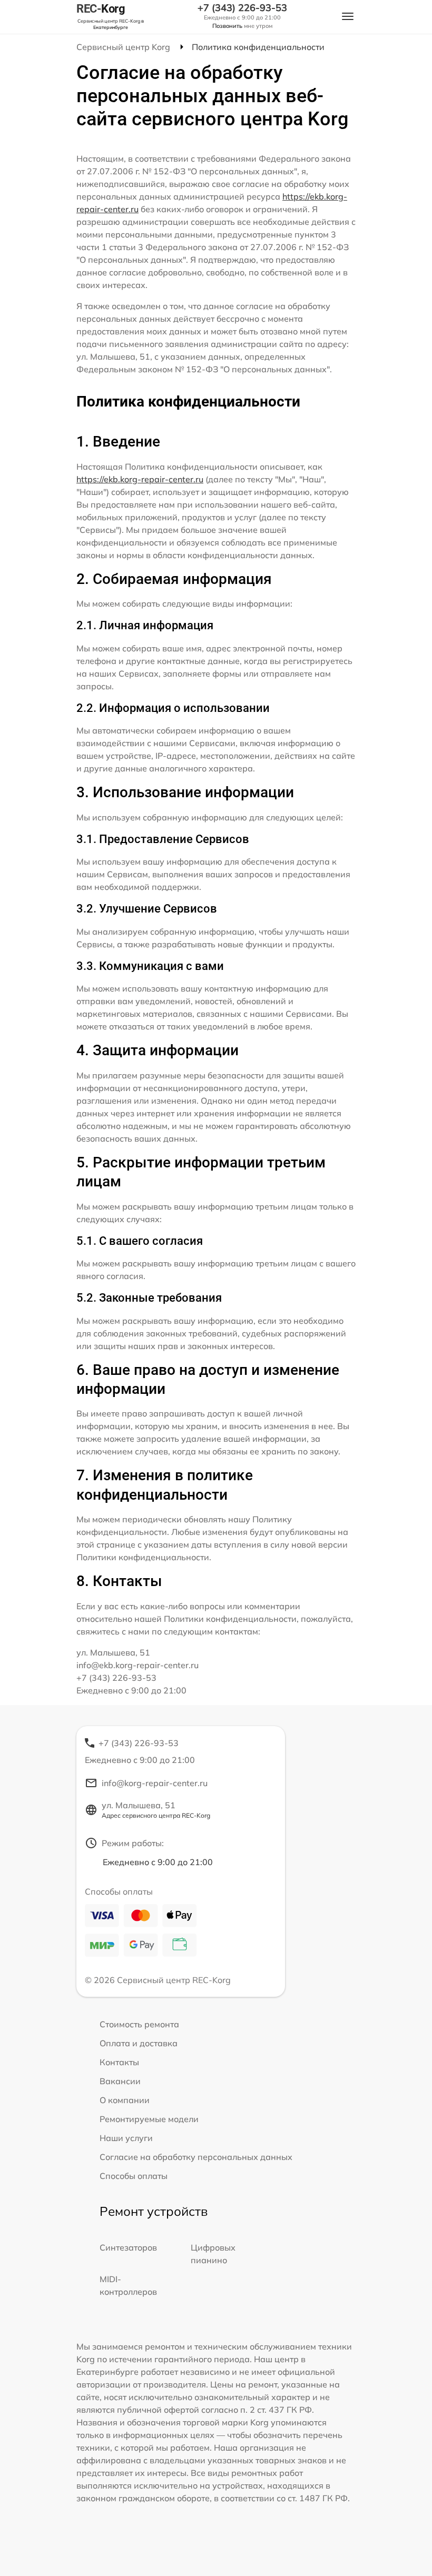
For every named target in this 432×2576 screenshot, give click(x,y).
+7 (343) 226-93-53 (242, 8)
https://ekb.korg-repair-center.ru (140, 479)
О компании (125, 2100)
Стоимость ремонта (139, 2024)
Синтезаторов (128, 2247)
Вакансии (120, 2081)
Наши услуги (126, 2138)
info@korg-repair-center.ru (155, 1783)
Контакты (119, 2062)
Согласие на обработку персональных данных (196, 2157)
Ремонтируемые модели (149, 2119)
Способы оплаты (134, 2176)
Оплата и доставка (139, 2043)
